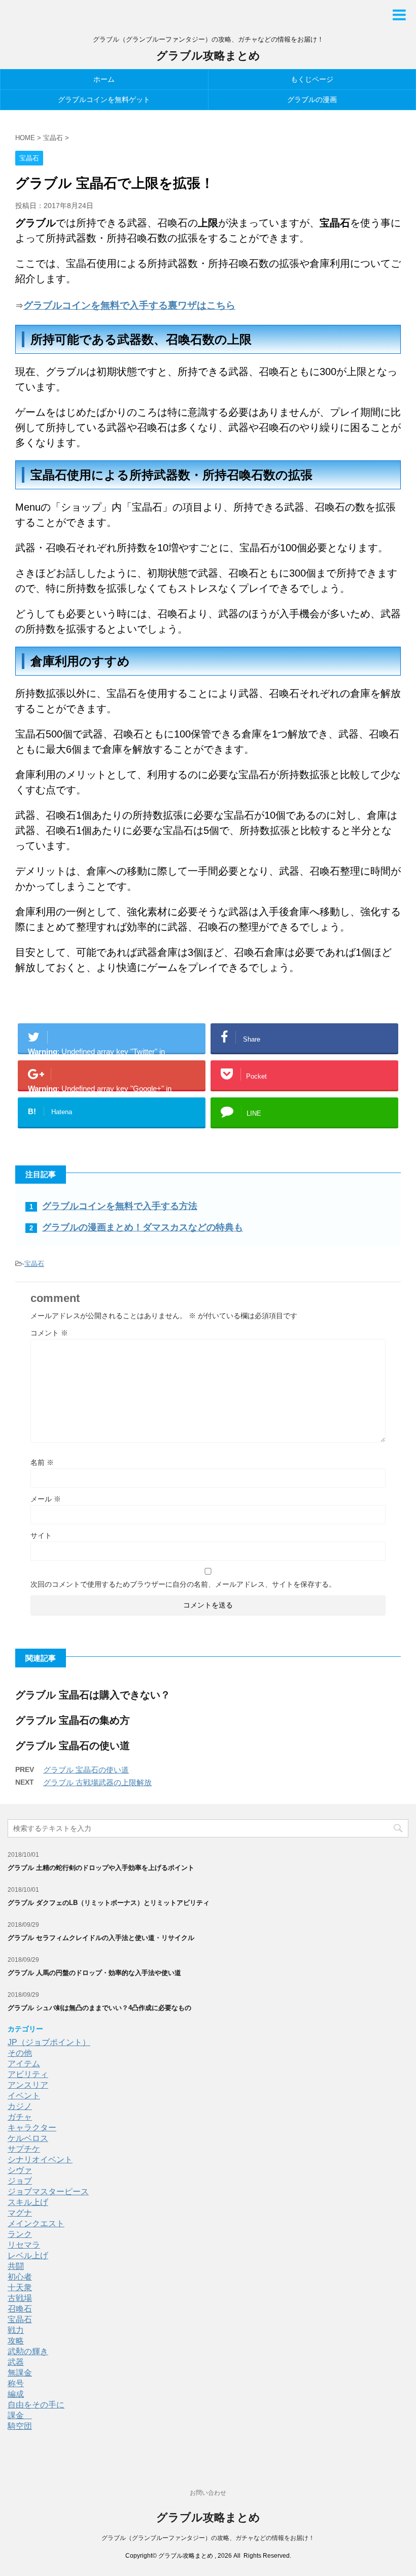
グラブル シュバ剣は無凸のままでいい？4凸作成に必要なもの (99, 2008)
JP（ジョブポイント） (49, 2042)
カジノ (20, 2106)
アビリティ (28, 2074)
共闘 (16, 2266)
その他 (20, 2053)
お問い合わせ (208, 2493)
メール (46, 1499)
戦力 (16, 2330)
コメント (49, 1333)
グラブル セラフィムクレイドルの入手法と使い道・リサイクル (101, 1938)
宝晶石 (34, 1264)
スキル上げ (28, 2202)
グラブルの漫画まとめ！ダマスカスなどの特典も (143, 1227)
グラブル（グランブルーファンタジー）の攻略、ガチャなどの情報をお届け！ (208, 2538)
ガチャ (20, 2117)
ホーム (104, 79)
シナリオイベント (40, 2160)
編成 (16, 2394)
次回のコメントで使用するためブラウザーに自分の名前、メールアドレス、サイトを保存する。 (183, 1584)
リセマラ (24, 2245)
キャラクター (32, 2128)
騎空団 (20, 2426)
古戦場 (20, 2298)
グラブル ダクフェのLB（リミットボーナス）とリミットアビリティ (109, 1903)
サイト (41, 1535)
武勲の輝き (28, 2351)
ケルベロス (28, 2138)
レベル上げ (28, 2255)
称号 (16, 2383)
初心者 (20, 2277)
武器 (16, 2362)
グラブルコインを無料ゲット (104, 99)
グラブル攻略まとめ (208, 56)
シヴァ (20, 2170)
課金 (20, 2415)
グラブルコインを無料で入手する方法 (120, 1206)
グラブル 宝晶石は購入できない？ (93, 1695)
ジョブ (20, 2181)
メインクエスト (36, 2223)
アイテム (24, 2064)
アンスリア (28, 2085)
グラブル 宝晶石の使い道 (73, 1746)
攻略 (16, 2341)
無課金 (20, 2373)
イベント (24, 2096)
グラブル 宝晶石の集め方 (73, 1720)
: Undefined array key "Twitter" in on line (106, 1050)
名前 (42, 1462)
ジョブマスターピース (48, 2192)
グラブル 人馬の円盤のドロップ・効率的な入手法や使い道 (94, 1973)
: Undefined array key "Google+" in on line (106, 1087)
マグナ (20, 2213)
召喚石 (20, 2309)
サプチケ (24, 2149)
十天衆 (20, 2287)
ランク (20, 2234)
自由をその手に (36, 2405)
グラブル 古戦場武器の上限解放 (97, 1782)
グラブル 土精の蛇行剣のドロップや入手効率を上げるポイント (101, 1868)
